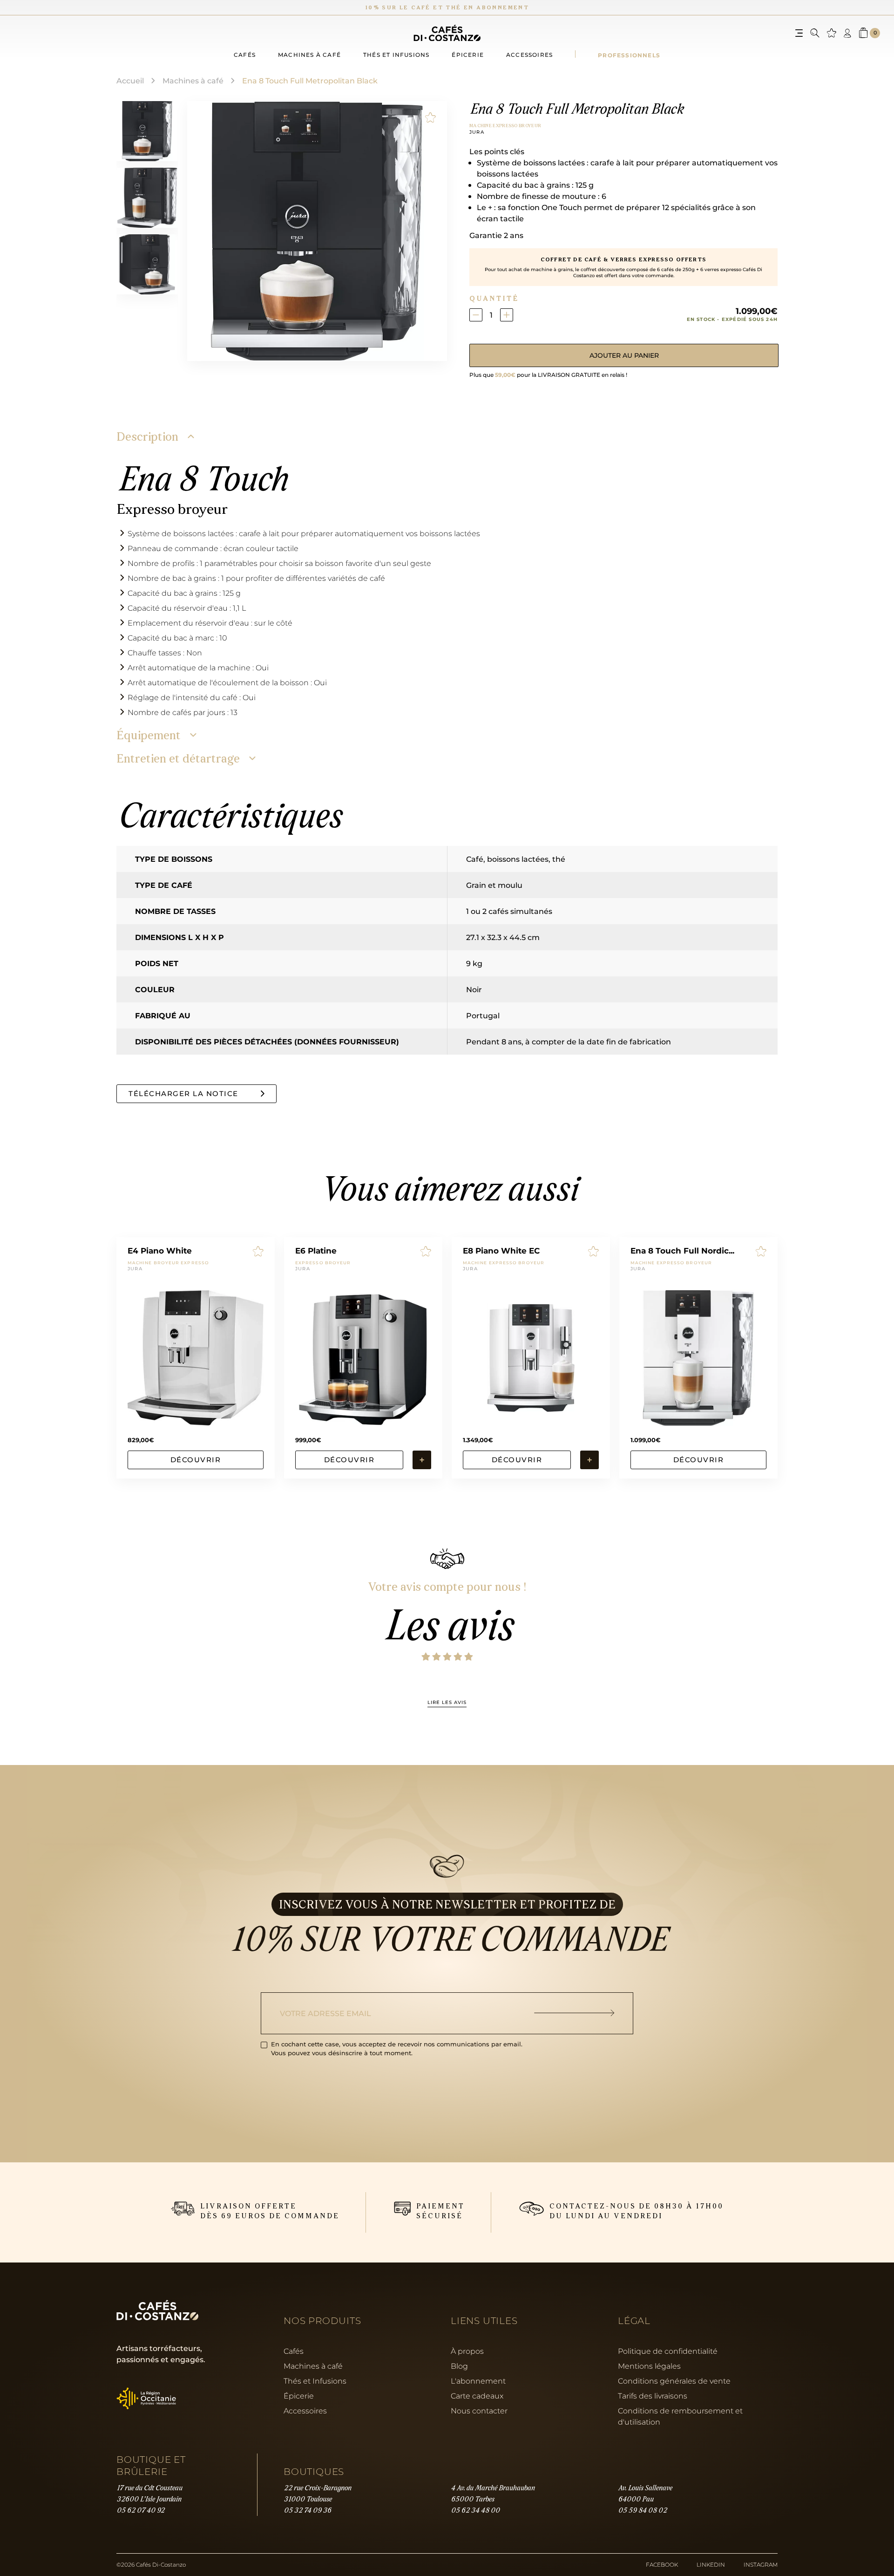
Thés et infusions (396, 55)
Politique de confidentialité (668, 2351)
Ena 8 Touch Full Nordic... (682, 1251)
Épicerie (468, 55)
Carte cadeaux (477, 2396)
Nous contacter (479, 2411)
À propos (467, 2351)
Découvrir (196, 1460)
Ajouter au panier (624, 355)
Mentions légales (649, 2366)
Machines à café (309, 55)
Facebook (662, 2565)
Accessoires (529, 55)
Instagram (761, 2565)
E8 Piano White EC (501, 1251)
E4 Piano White (160, 1251)
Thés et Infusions (315, 2381)
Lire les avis (447, 1703)
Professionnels (629, 55)
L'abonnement (478, 2381)
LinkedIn (711, 2565)
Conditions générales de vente (674, 2381)
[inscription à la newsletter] (584, 2013)
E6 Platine (316, 1251)
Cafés (245, 55)
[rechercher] (815, 33)
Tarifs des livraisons (653, 2396)
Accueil (130, 80)
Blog (459, 2366)
